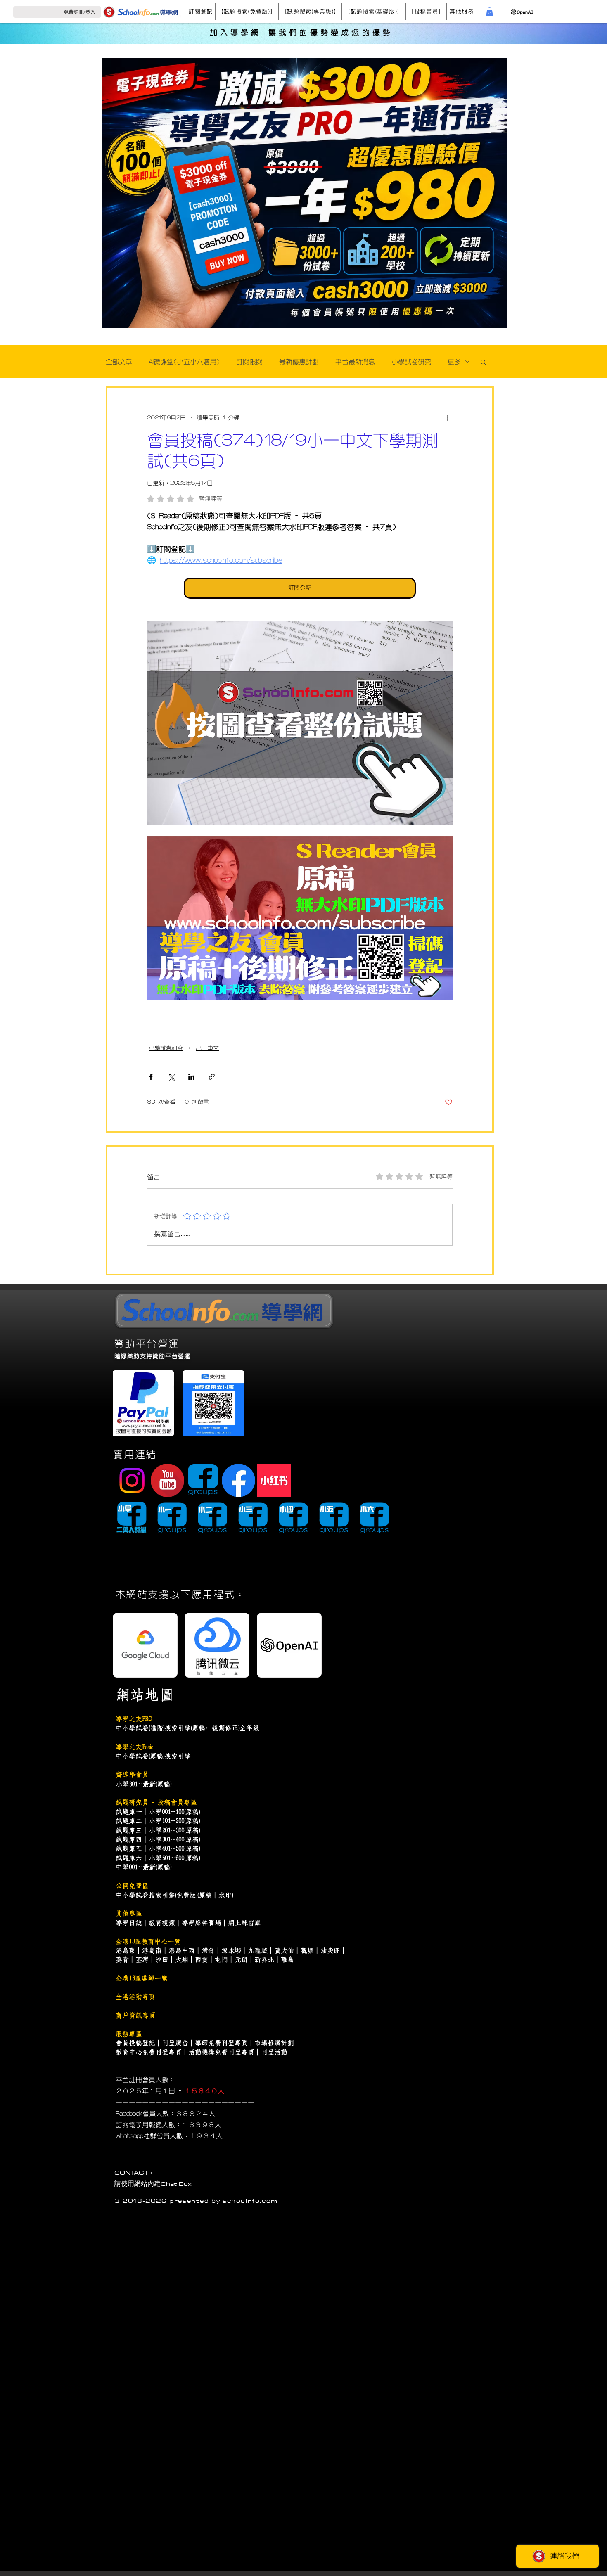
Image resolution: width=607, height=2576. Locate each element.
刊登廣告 (175, 2043)
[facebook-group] (203, 1480)
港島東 (126, 1950)
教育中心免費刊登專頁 (149, 2052)
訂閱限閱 (249, 362)
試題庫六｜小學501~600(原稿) (158, 1858)
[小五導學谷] (334, 1519)
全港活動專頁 (135, 1997)
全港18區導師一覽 (142, 1978)
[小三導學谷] (253, 1519)
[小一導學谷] (172, 1519)
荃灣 (142, 1960)
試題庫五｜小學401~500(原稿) (158, 1848)
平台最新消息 (355, 362)
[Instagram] (132, 1480)
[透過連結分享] (212, 1077)
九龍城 (258, 1950)
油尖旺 (330, 1950)
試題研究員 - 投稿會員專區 (156, 1802)
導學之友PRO (134, 1719)
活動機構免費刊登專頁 (221, 2052)
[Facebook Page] (238, 1480)
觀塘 (307, 1950)
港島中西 (182, 1950)
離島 (287, 1960)
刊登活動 (274, 2052)
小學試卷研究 (411, 362)
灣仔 (208, 1950)
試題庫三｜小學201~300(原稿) (158, 1830)
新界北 (264, 1960)
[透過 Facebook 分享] (151, 1077)
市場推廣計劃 (274, 2043)
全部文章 (119, 362)
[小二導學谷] (212, 1519)
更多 (454, 362)
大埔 (182, 1960)
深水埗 (231, 1950)
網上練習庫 (244, 1923)
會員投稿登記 (135, 2043)
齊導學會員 (132, 1775)
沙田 (162, 1960)
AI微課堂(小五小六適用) (184, 362)
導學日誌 (129, 1923)
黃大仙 (284, 1950)
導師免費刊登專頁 (221, 2043)
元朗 (241, 1960)
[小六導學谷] (374, 1519)
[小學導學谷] (132, 1519)
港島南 (152, 1950)
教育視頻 (162, 1923)
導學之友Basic (134, 1747)
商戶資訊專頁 (135, 2015)
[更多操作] (448, 418)
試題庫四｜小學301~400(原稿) (158, 1839)
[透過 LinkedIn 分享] (191, 1077)
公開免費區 (132, 1886)
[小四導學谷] (293, 1519)
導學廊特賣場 (202, 1923)
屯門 (221, 1960)
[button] (200, 12)
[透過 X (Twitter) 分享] (171, 1077)
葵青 (122, 1960)
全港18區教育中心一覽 (148, 1941)
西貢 (202, 1960)
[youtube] (167, 1480)
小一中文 (207, 1048)
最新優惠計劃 (299, 362)
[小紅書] (274, 1480)
